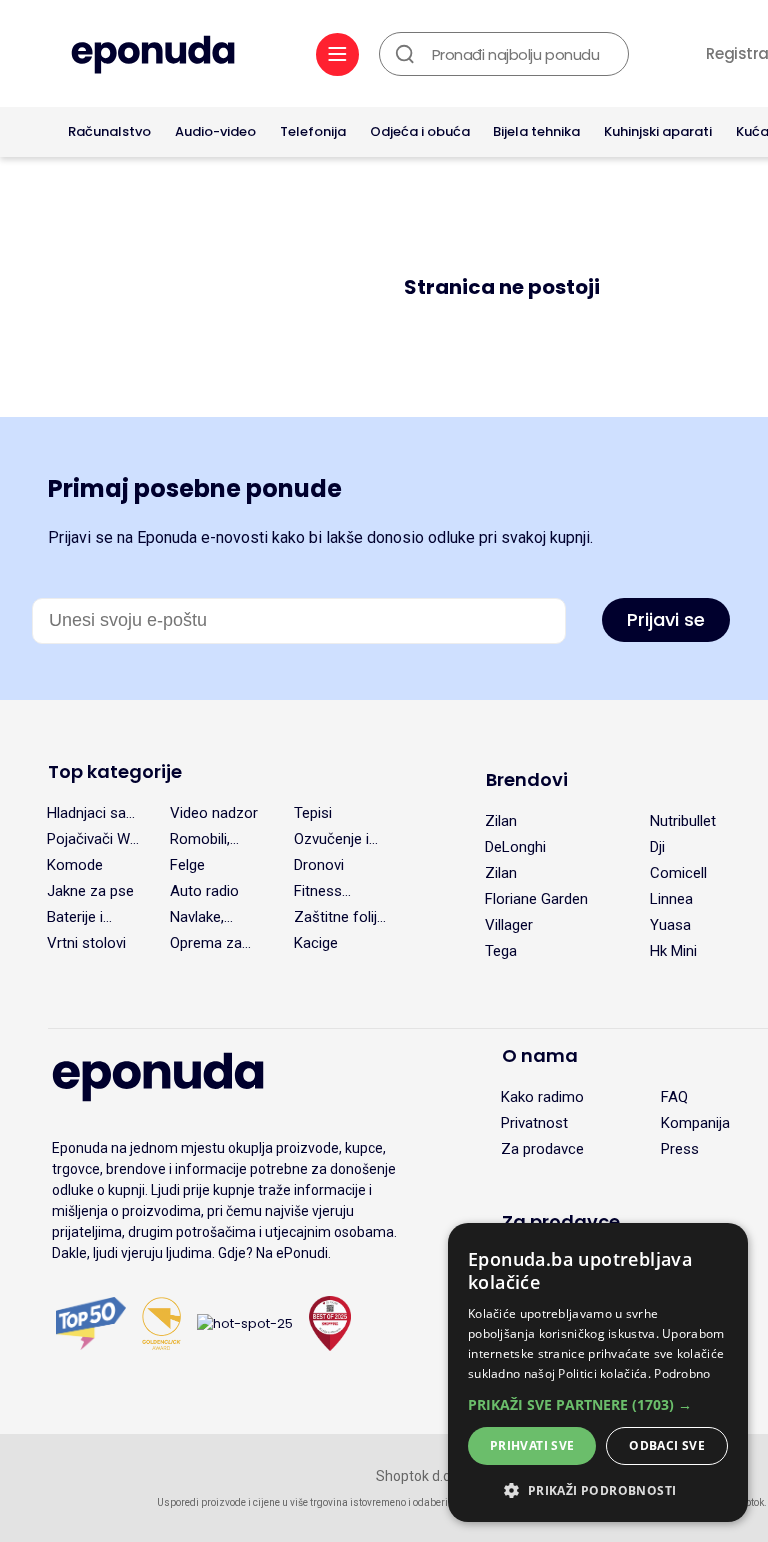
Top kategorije (115, 771)
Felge (187, 865)
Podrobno (682, 1373)
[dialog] (598, 1372)
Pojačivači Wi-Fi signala (93, 839)
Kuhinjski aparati (658, 131)
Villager (509, 925)
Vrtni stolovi (86, 943)
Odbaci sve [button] (667, 1445)
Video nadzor (214, 813)
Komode (75, 865)
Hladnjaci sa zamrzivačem (91, 813)
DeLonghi (515, 847)
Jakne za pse (90, 891)
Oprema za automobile (207, 943)
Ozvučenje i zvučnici (331, 839)
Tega (501, 951)
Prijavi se (666, 619)
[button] (598, 1404)
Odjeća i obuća (420, 131)
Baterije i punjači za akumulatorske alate (95, 917)
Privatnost (534, 1123)
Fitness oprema (319, 891)
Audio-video (215, 131)
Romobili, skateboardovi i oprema (216, 839)
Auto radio (204, 891)
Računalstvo (109, 131)
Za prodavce (542, 1149)
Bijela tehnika (536, 131)
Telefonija (313, 131)
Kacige (316, 943)
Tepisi (313, 813)
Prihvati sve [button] (532, 1445)
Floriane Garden (536, 899)
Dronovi (319, 865)
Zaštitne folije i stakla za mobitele (339, 917)
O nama (540, 1055)
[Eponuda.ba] (153, 56)
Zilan (501, 821)
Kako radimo (542, 1097)
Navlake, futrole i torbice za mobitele (203, 917)
